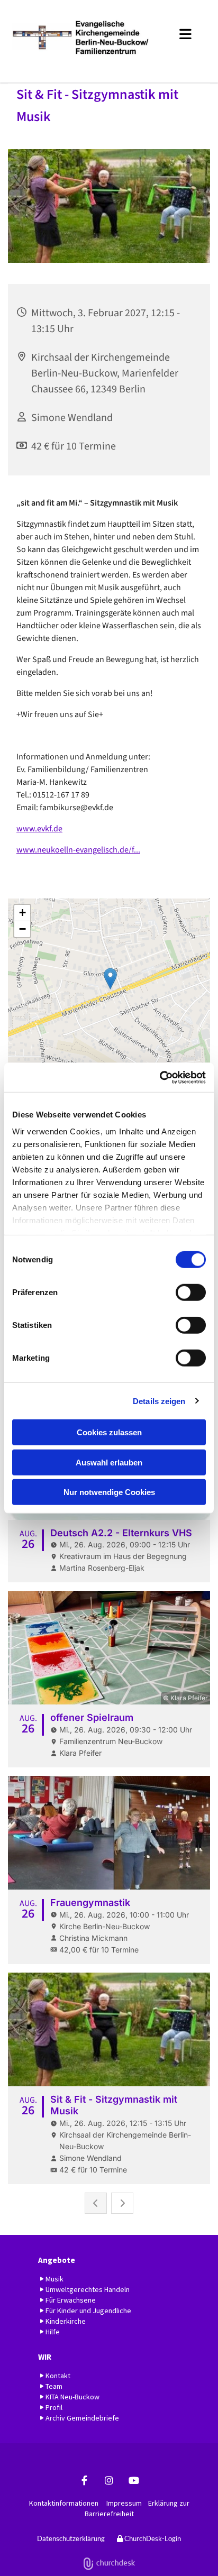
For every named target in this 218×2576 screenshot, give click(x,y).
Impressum (124, 2503)
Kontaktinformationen (64, 2503)
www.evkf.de (39, 829)
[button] (183, 32)
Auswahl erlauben (109, 1462)
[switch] (191, 1292)
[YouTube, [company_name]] (134, 2481)
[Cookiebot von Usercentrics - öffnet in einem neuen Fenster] (160, 1077)
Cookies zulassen (109, 1432)
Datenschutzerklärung (71, 2538)
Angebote (57, 2260)
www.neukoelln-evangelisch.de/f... (78, 850)
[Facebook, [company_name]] (84, 2481)
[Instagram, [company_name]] (109, 2481)
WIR (45, 2357)
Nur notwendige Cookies (109, 1492)
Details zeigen (159, 1401)
